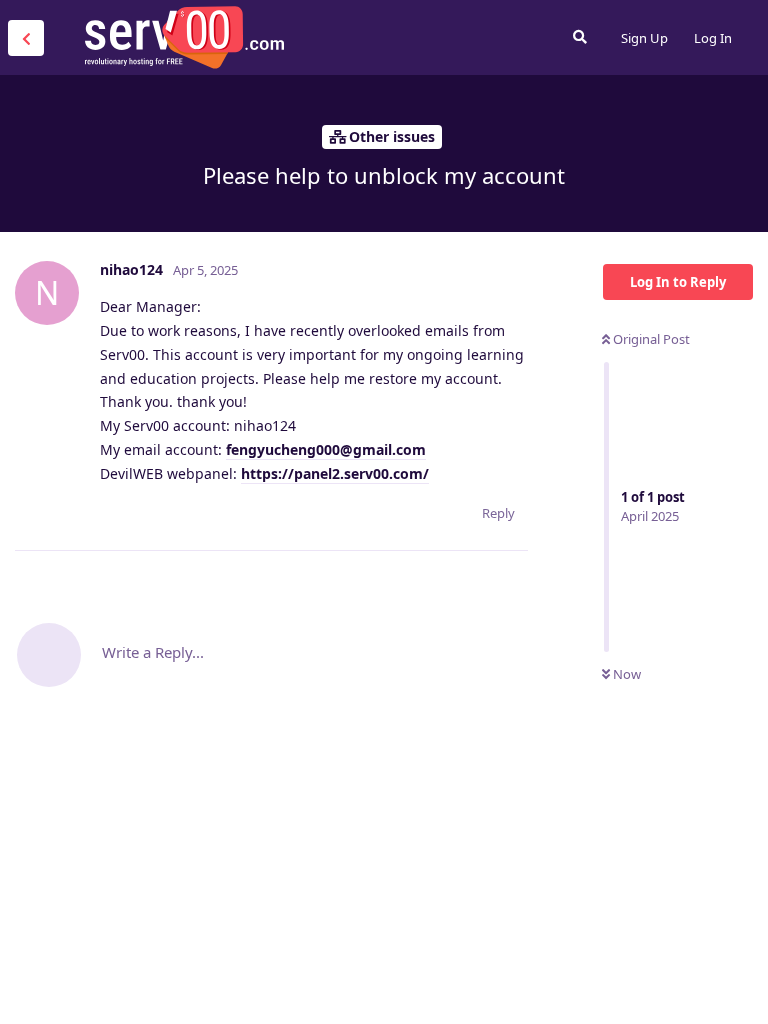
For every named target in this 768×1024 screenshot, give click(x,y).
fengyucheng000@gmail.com (326, 449)
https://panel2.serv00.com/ (335, 473)
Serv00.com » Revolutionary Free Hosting (184, 37)
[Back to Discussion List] (26, 38)
